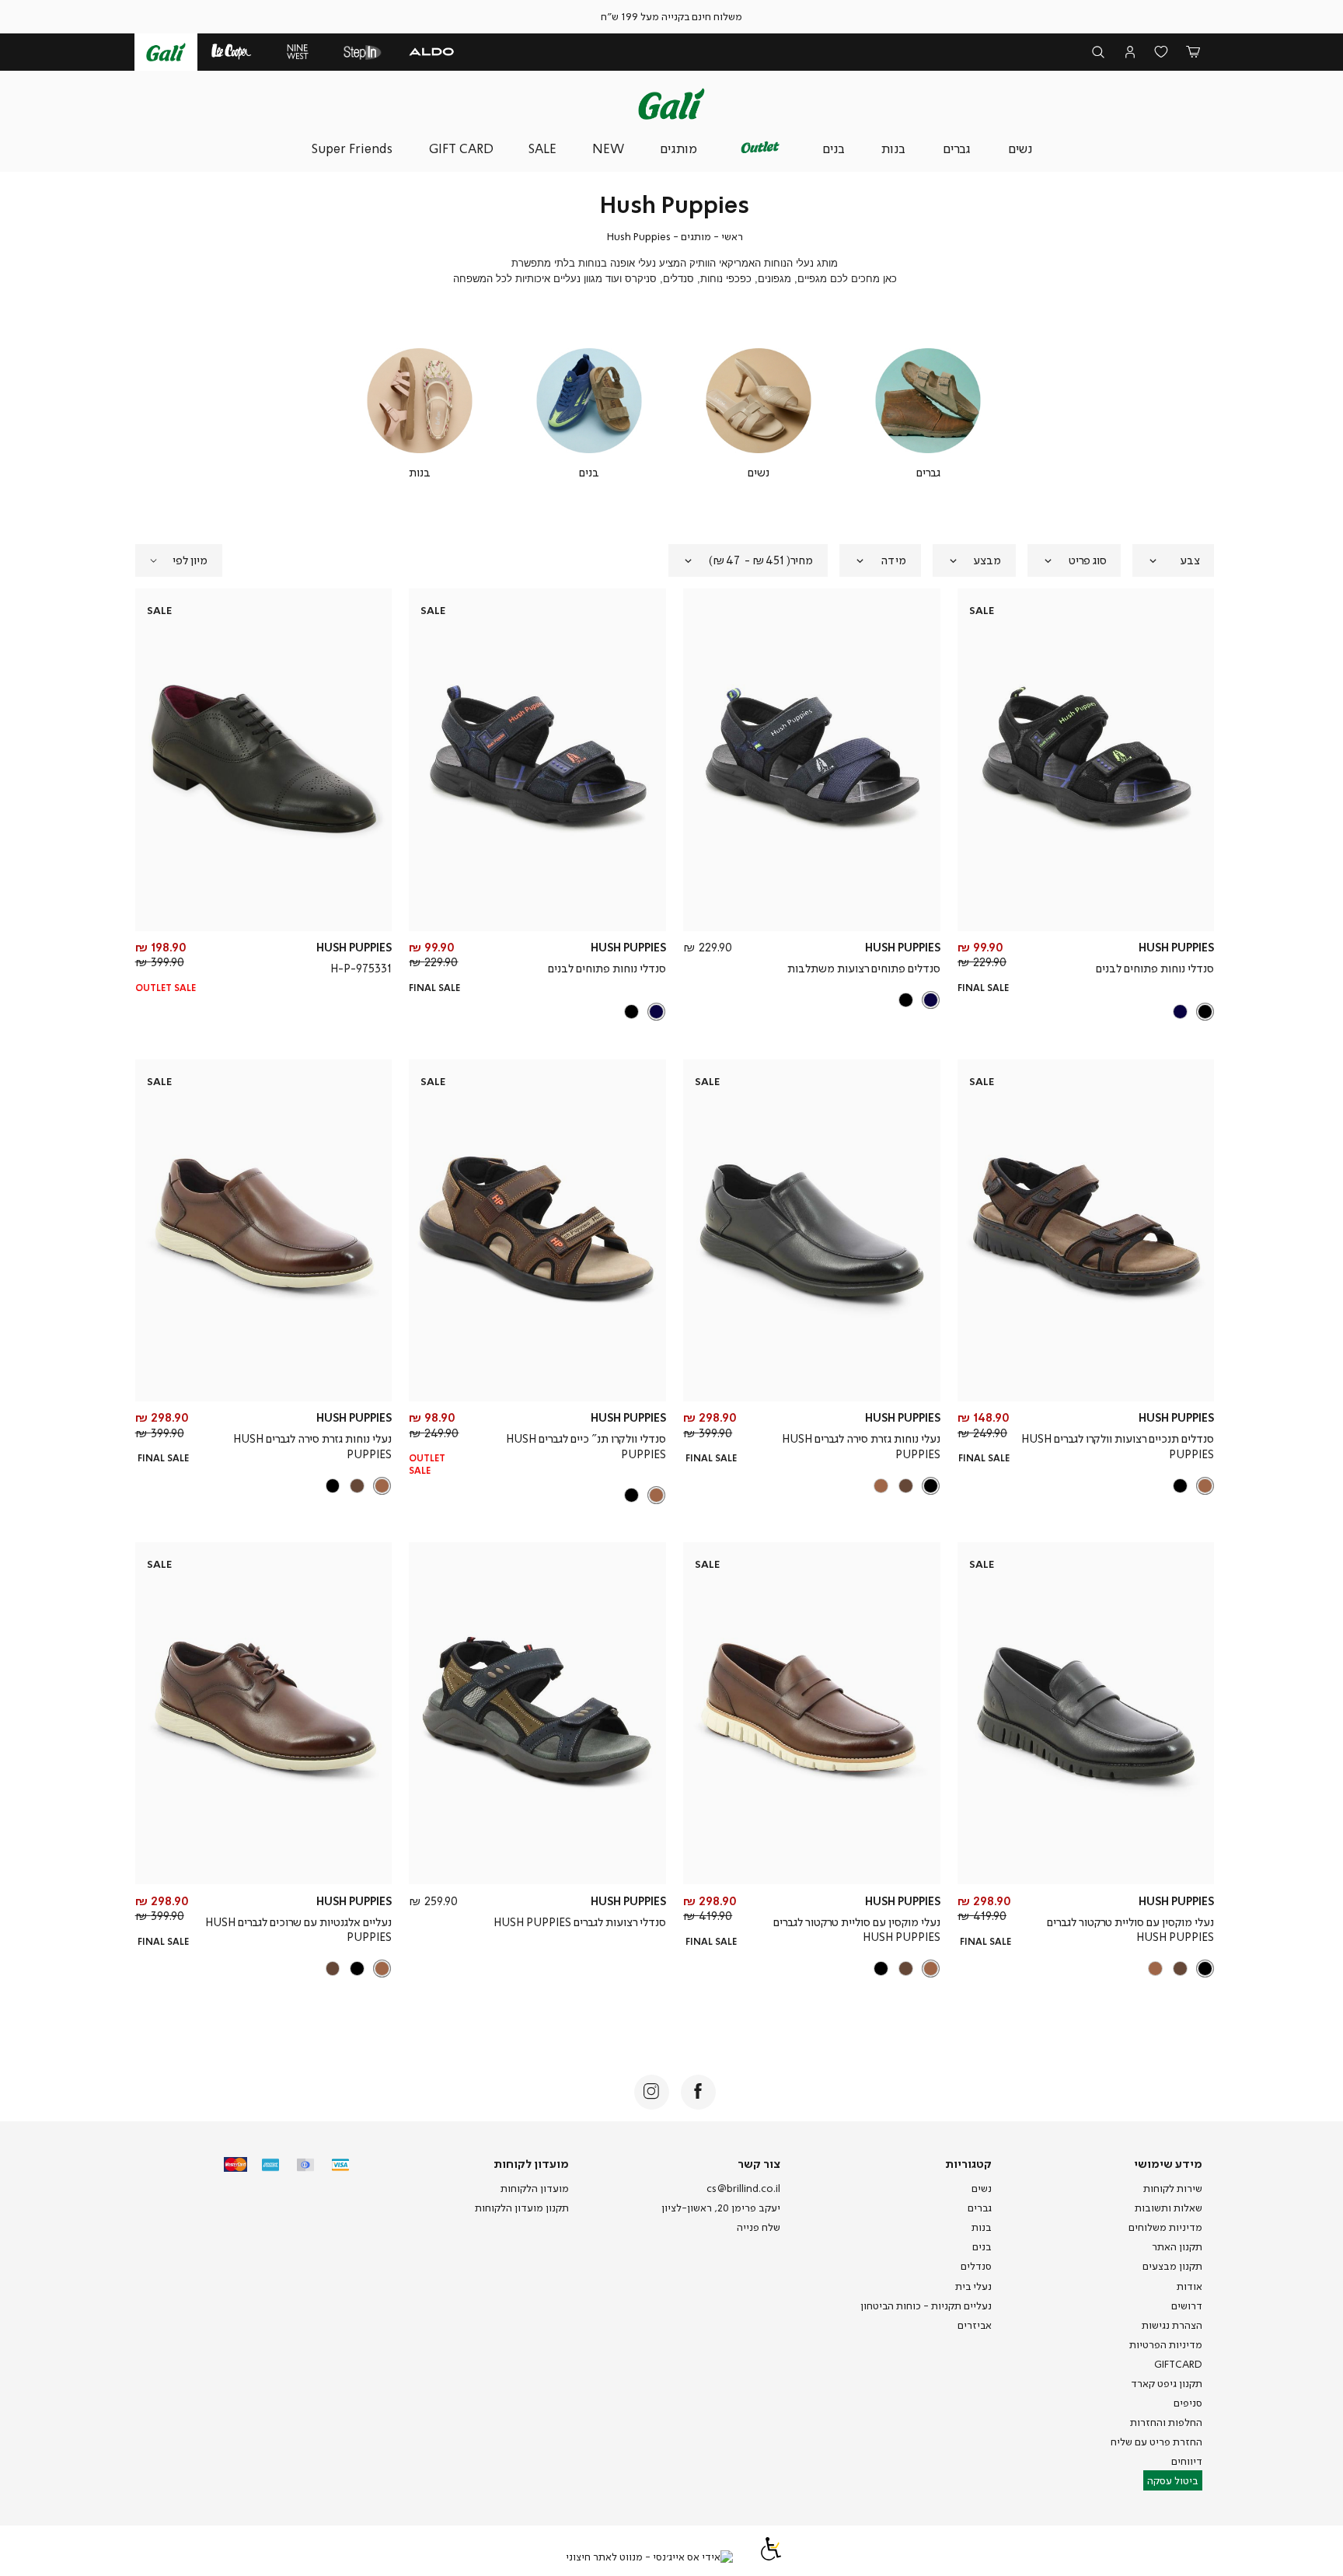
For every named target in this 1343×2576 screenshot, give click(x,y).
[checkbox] (928, 414)
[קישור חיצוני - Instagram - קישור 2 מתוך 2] (652, 2092)
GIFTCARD (1178, 2364)
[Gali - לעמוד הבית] (671, 104)
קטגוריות (968, 2163)
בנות (982, 2227)
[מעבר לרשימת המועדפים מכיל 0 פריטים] (1162, 52)
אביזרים (975, 2325)
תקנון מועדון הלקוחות (522, 2208)
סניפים (1188, 2403)
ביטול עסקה (1173, 2480)
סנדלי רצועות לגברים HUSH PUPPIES (580, 1922)
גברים (980, 2208)
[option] (1205, 1012)
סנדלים (976, 2266)
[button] (1193, 52)
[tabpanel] (928, 414)
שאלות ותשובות (1169, 2208)
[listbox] (1087, 1012)
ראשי (732, 236)
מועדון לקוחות (531, 2163)
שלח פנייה (759, 2227)
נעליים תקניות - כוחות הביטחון (926, 2305)
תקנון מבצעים (1172, 2266)
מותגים (696, 236)
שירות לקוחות (1173, 2188)
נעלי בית (973, 2286)
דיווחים (1187, 2461)
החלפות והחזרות (1166, 2422)
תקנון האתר (1177, 2246)
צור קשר (759, 2163)
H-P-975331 (361, 968)
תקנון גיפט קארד (1167, 2383)
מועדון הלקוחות (535, 2188)
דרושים (1187, 2305)
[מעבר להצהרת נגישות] (771, 2557)
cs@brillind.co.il (743, 2188)
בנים (982, 2246)
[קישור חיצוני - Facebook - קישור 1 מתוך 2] (698, 2092)
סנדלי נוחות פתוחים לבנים (1155, 968)
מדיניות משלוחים (1165, 2227)
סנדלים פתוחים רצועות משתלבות (864, 968)
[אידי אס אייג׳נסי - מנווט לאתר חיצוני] (649, 2557)
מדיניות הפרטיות (1166, 2344)
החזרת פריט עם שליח (1156, 2442)
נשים (982, 2188)
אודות (1190, 2286)
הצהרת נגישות (1172, 2325)
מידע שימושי (1168, 2163)
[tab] (1173, 560)
